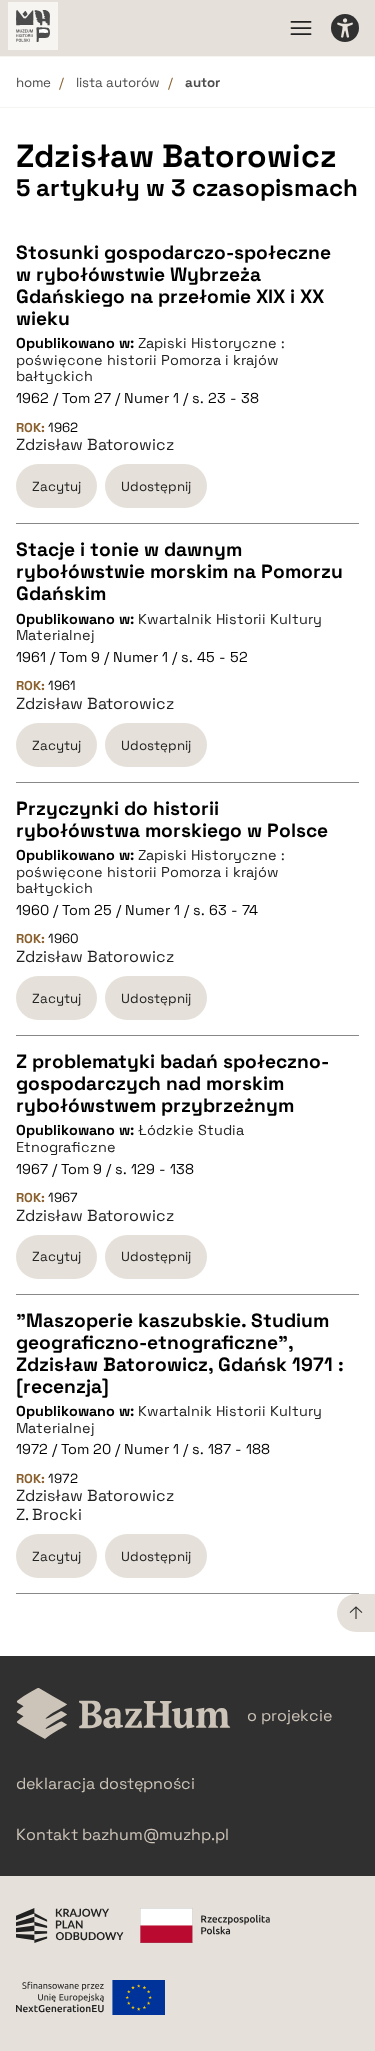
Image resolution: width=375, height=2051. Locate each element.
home (33, 82)
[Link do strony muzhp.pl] (33, 28)
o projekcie (289, 1715)
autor (202, 82)
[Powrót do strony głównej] (123, 1715)
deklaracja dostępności (105, 1783)
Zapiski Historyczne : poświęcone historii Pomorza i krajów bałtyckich (150, 359)
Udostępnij (156, 486)
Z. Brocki (49, 1515)
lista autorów (118, 82)
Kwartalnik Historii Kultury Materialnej (169, 627)
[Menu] (301, 28)
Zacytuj (56, 486)
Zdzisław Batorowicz (95, 445)
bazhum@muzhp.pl (155, 1834)
